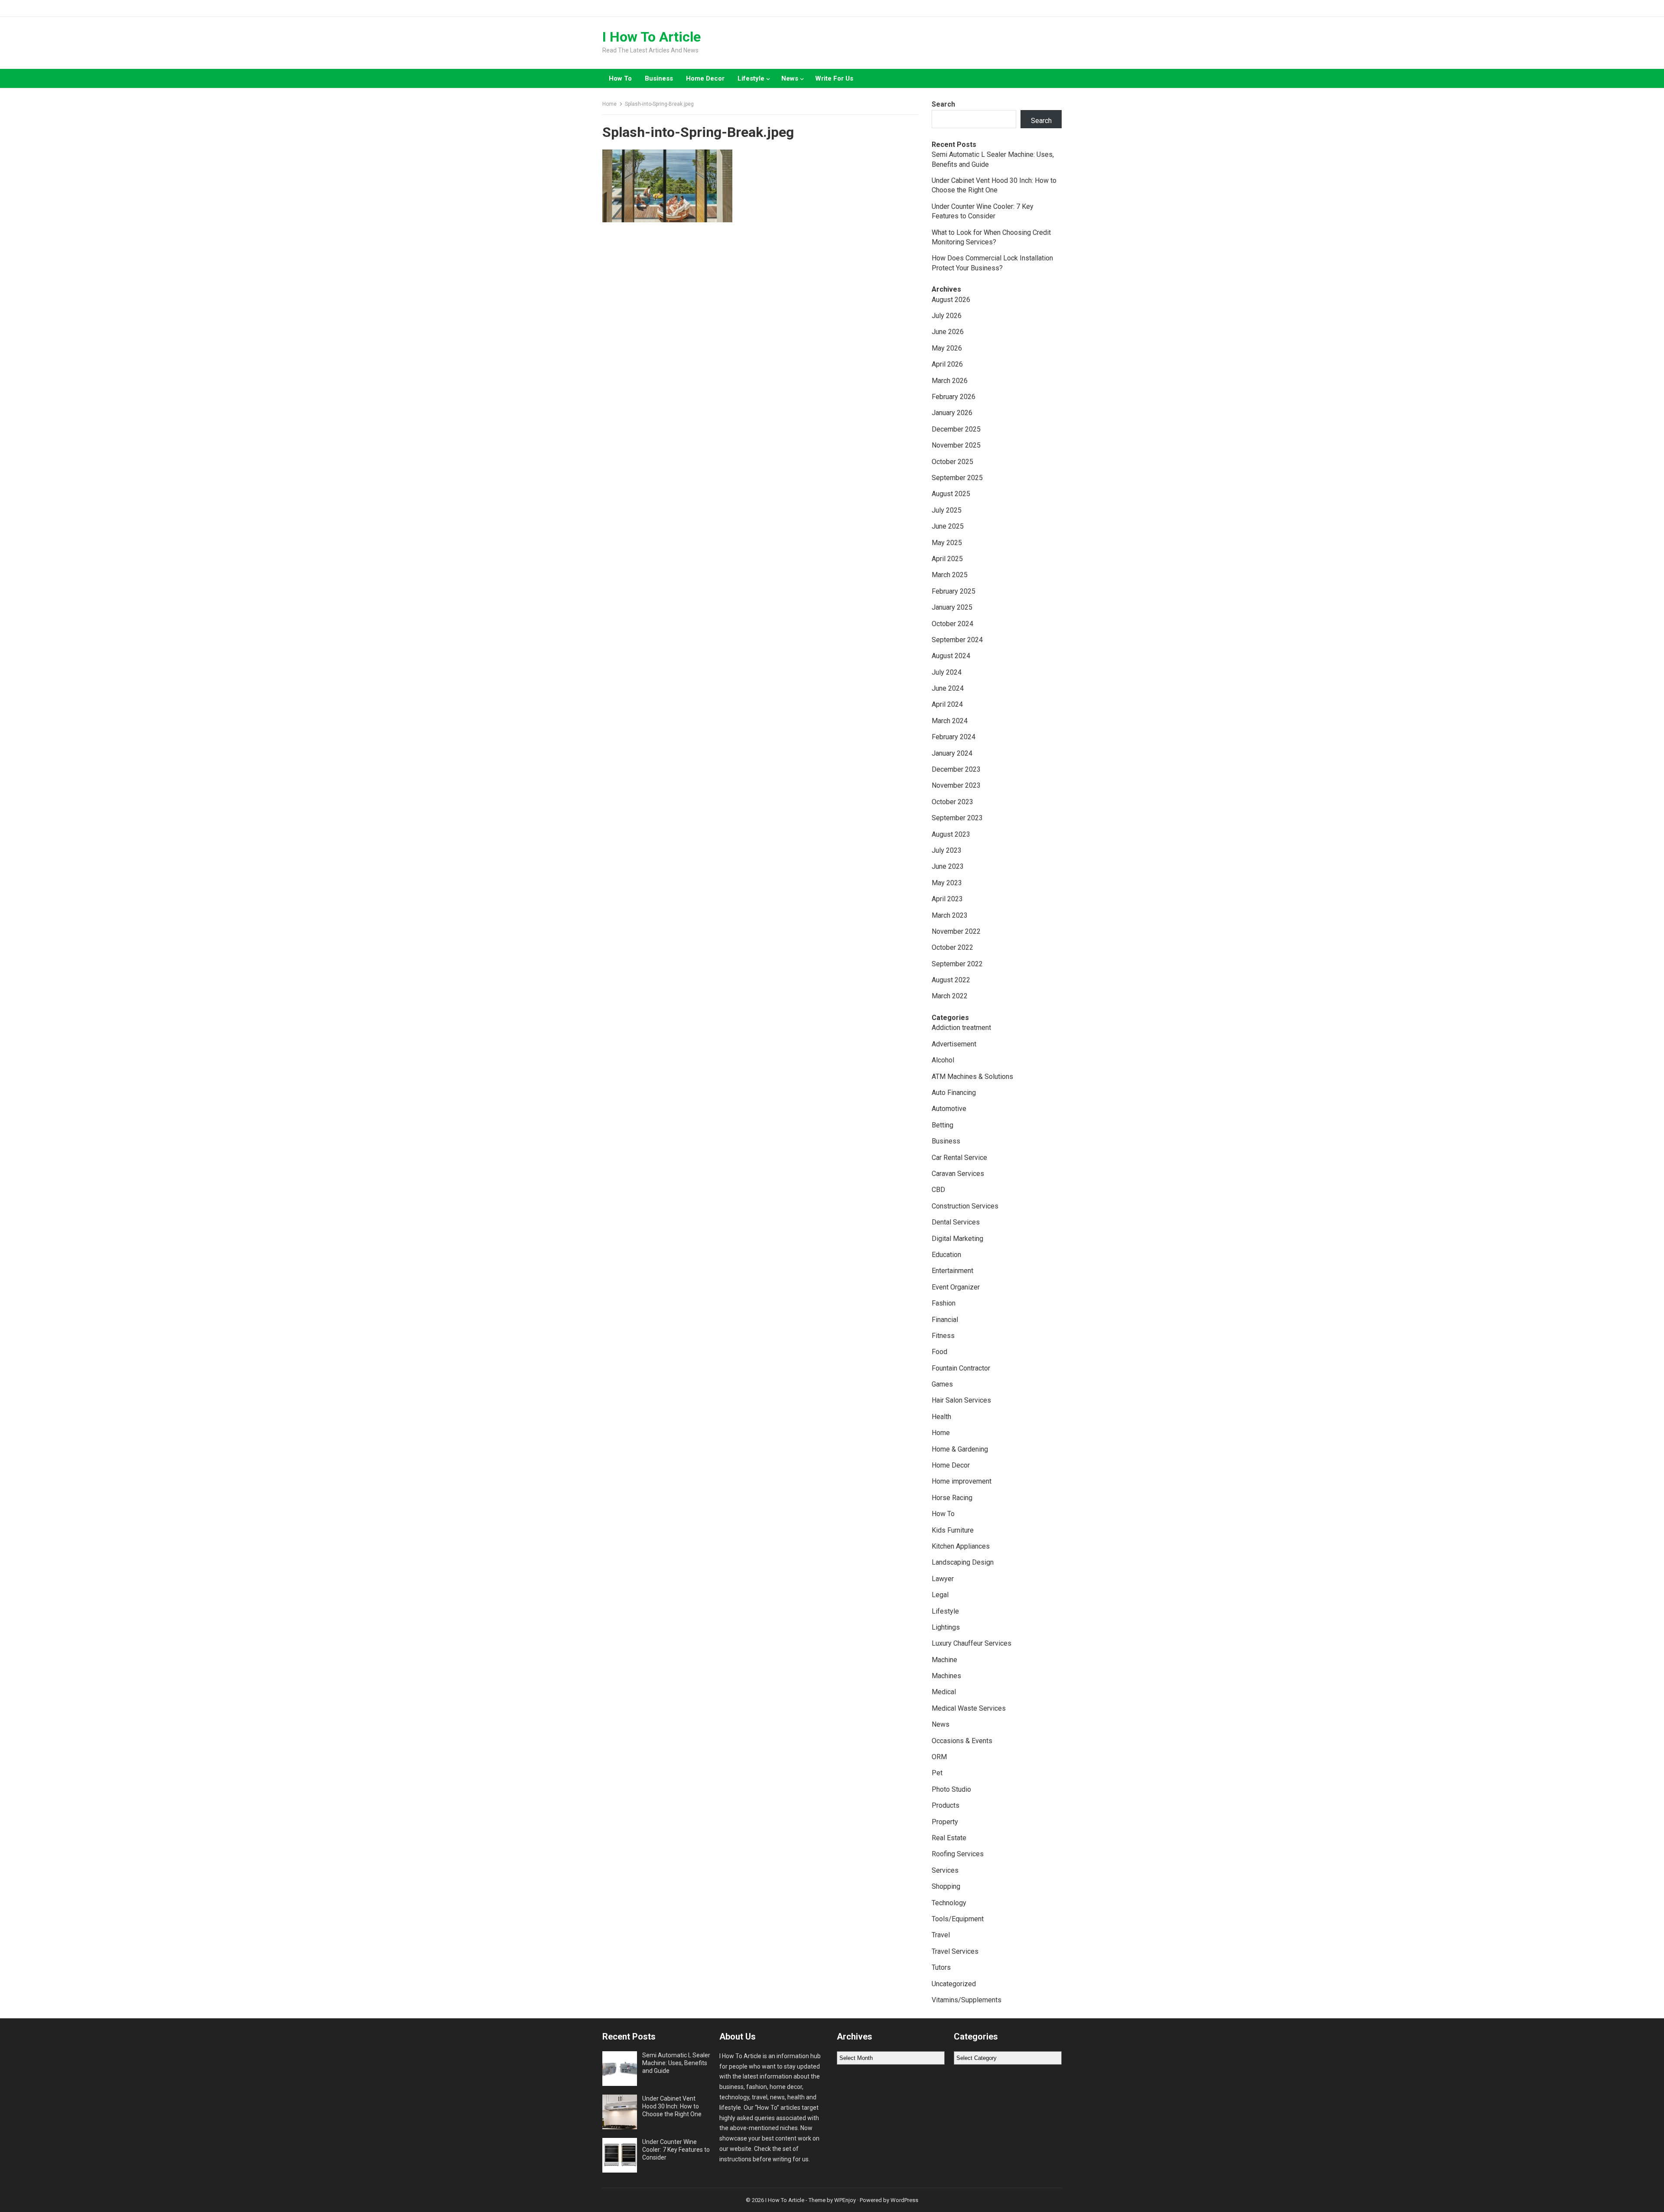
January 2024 (952, 753)
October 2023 (952, 802)
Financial (945, 1320)
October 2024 (952, 624)
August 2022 (951, 980)
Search (943, 104)
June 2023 (948, 866)
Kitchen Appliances (961, 1546)
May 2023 (947, 883)
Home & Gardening (960, 1449)
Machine (944, 1660)
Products (946, 1805)
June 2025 (948, 526)
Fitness (943, 1336)
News (790, 78)
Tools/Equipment (958, 1919)
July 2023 (947, 850)
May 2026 (947, 348)
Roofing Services (958, 1854)
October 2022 (952, 947)
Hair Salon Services (961, 1400)
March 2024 (950, 721)
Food (939, 1352)
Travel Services (955, 1951)
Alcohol (943, 1060)
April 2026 (947, 364)
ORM (939, 1757)
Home (609, 104)
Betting (942, 1125)
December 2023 (956, 769)
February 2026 (954, 397)
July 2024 (947, 672)
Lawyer (943, 1579)
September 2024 (957, 640)
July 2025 (947, 510)
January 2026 (952, 413)
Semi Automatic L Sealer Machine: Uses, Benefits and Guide (676, 2063)
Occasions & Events (962, 1741)
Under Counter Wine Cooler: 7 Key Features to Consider (676, 2150)
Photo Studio (951, 1789)
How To (620, 78)
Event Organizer (956, 1287)
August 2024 (951, 656)
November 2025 (956, 445)
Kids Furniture (953, 1530)
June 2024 (948, 688)
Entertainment (952, 1271)
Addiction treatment (961, 1028)
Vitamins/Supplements (967, 2000)
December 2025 (956, 429)
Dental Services (956, 1222)
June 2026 (948, 332)
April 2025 (947, 559)
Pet (937, 1773)
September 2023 (957, 818)
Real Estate (949, 1838)
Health (941, 1417)
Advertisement (954, 1044)
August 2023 (951, 834)
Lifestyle (751, 78)
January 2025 (952, 607)
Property (945, 1822)
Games (942, 1384)
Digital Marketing (957, 1239)
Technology (949, 1903)
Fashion (944, 1303)
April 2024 (947, 704)
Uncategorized (954, 1984)
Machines (946, 1676)
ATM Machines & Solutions (972, 1077)
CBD (938, 1190)
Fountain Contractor (961, 1368)
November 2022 (956, 931)
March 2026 (950, 381)
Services (945, 1870)
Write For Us (834, 78)
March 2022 (950, 996)
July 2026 (947, 316)
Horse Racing (952, 1498)
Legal (940, 1595)
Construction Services (965, 1206)
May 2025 (947, 543)
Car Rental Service (959, 1158)
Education (946, 1255)
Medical (944, 1692)
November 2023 (956, 785)
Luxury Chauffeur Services (972, 1643)
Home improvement (962, 1481)
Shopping (946, 1886)
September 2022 (957, 964)
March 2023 (950, 915)
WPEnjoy (845, 2200)
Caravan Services (958, 1174)
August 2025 (951, 494)
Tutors (941, 1967)
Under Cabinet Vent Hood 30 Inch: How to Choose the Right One (672, 2106)
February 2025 (954, 591)
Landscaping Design (963, 1562)
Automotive (949, 1109)
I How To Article (652, 37)
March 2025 (950, 575)
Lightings (946, 1627)
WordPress (904, 2200)
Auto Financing (954, 1093)
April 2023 (947, 899)
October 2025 (952, 462)
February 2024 (954, 737)
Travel (941, 1935)
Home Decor (705, 78)
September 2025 (957, 478)
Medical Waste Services (969, 1708)
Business (659, 78)
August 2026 (951, 300)
